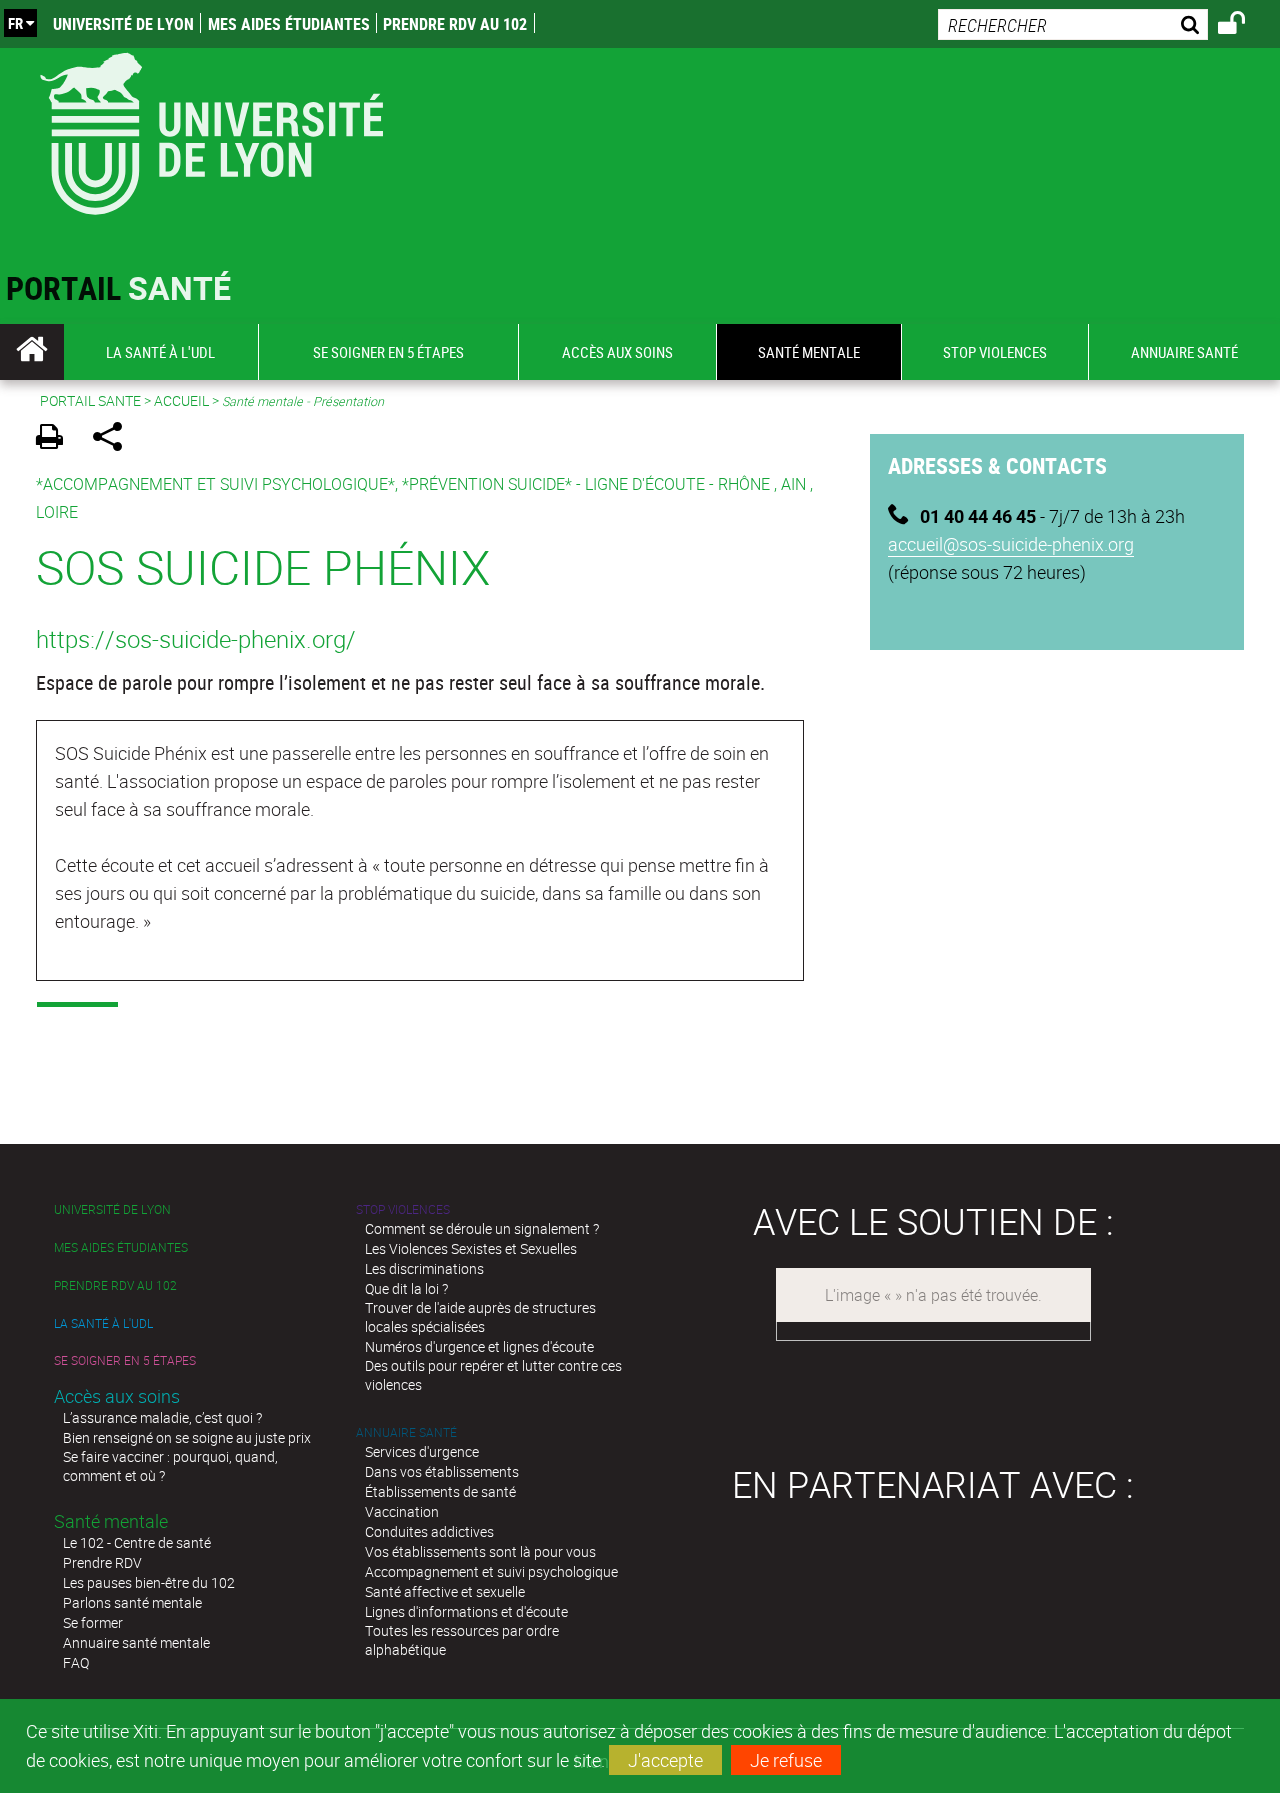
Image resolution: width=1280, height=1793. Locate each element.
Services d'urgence (422, 1451)
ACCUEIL (181, 400)
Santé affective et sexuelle (445, 1591)
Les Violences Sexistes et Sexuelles (471, 1248)
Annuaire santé (406, 1432)
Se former (93, 1622)
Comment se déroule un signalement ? (482, 1228)
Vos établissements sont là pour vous (480, 1551)
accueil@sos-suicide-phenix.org (1011, 544)
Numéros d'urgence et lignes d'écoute (479, 1346)
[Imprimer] (56, 439)
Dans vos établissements (442, 1471)
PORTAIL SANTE (90, 400)
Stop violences (403, 1209)
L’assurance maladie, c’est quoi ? (162, 1417)
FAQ (76, 1662)
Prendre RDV (102, 1562)
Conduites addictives (429, 1531)
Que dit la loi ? (406, 1288)
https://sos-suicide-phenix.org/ (196, 639)
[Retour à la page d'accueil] (211, 129)
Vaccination (402, 1511)
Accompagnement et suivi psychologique (491, 1571)
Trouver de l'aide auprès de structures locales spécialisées (480, 1317)
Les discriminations (424, 1268)
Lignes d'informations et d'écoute (466, 1611)
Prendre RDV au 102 (455, 24)
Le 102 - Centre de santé (137, 1542)
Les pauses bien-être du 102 (149, 1582)
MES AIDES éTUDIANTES (289, 24)
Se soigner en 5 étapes (125, 1360)
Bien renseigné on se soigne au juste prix (187, 1437)
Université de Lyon (123, 24)
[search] (1073, 24)
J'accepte (665, 1760)
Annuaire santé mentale (136, 1642)
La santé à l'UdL (103, 1323)
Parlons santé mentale (132, 1602)
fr (15, 23)
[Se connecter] (1244, 26)
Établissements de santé (440, 1491)
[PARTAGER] (114, 439)
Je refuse (786, 1760)
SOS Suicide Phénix (263, 566)
